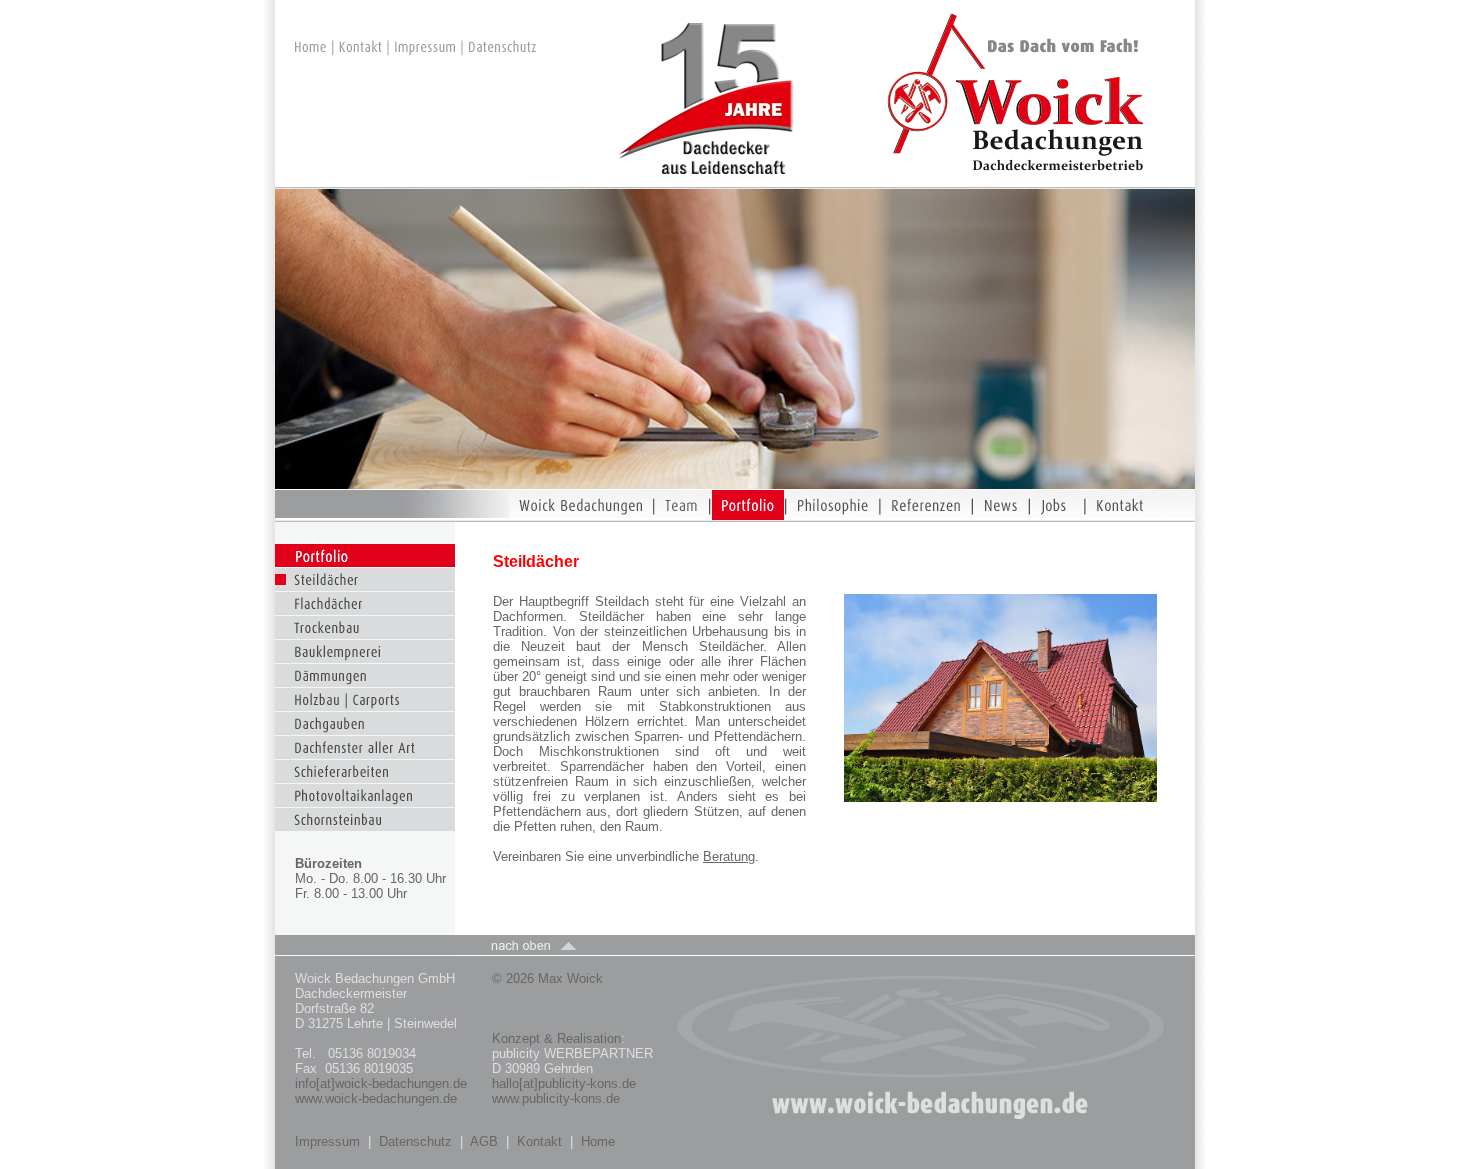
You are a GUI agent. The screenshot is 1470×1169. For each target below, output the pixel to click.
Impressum (327, 1141)
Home (598, 1141)
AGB (484, 1141)
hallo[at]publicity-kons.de (564, 1083)
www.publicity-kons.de (556, 1098)
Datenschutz (415, 1141)
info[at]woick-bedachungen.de (381, 1083)
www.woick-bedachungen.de (378, 1098)
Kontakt (539, 1141)
